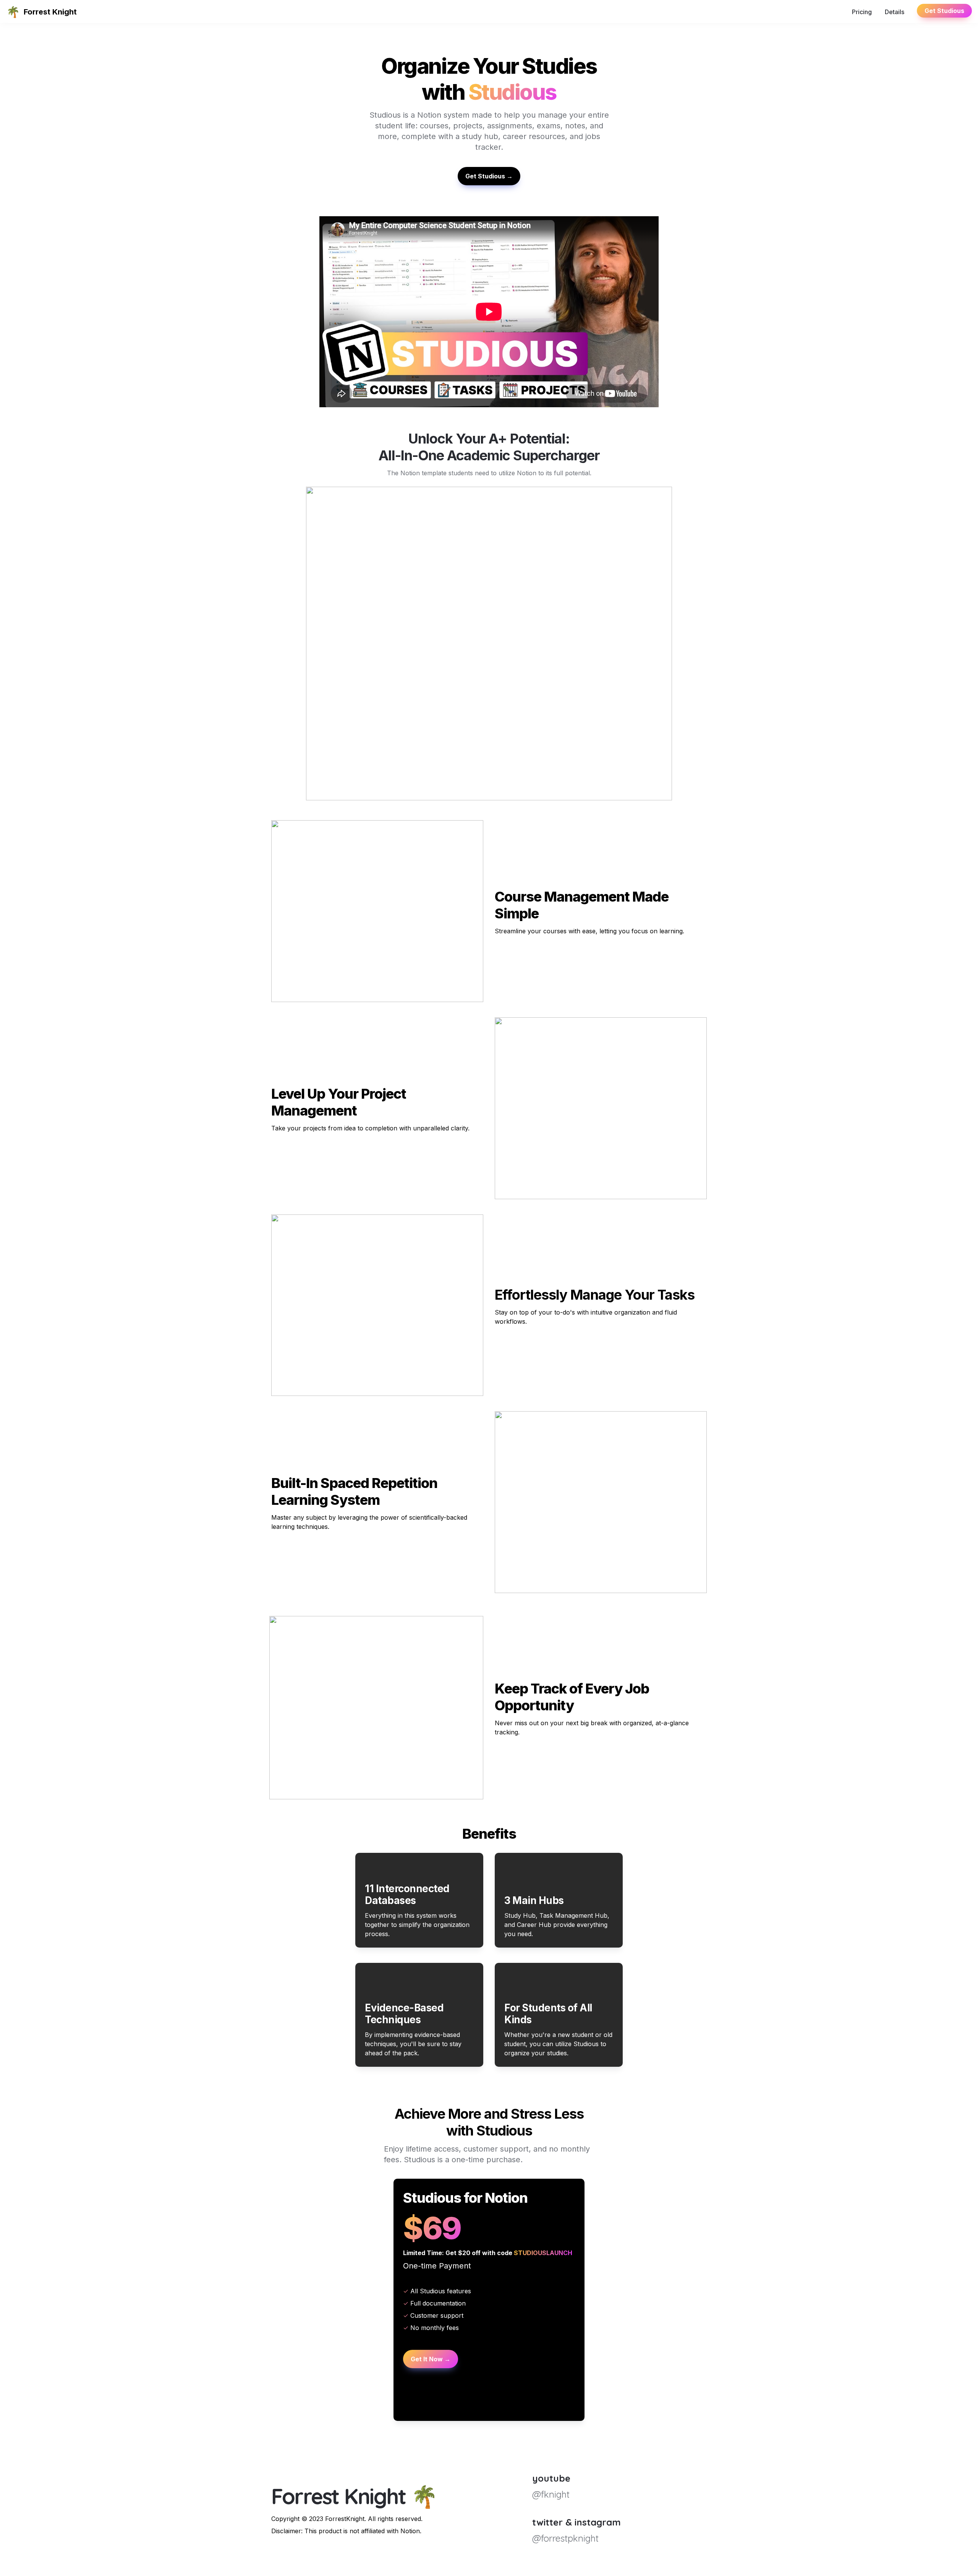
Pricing (862, 12)
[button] (13, 12)
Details (895, 12)
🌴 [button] (13, 12)
